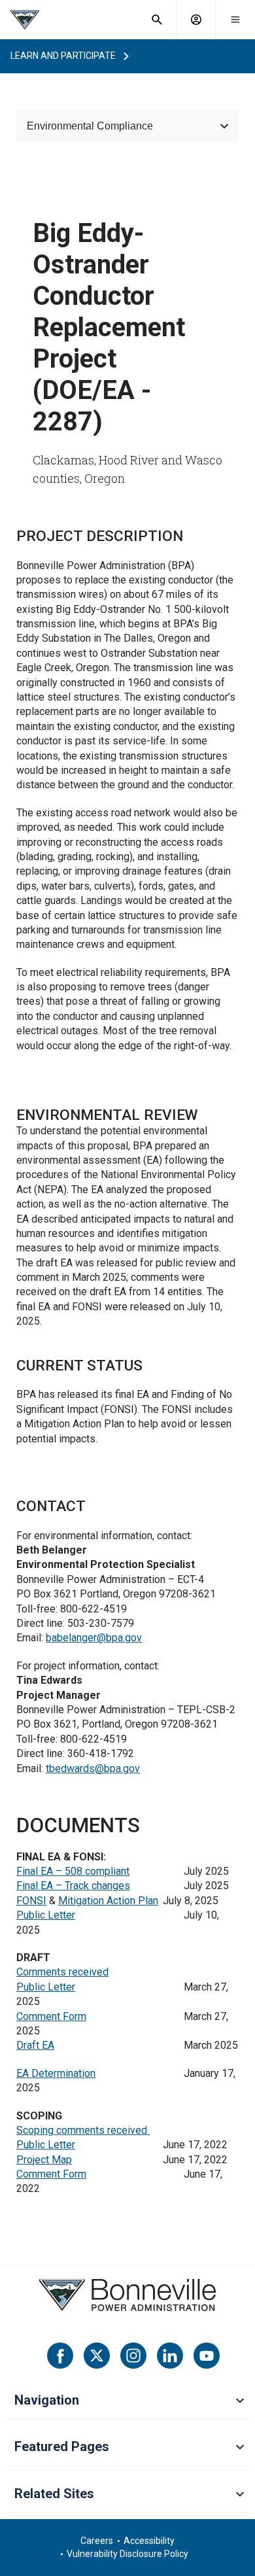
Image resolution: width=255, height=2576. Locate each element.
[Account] (196, 20)
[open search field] (157, 20)
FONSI (31, 1901)
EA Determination (56, 2073)
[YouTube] (207, 2356)
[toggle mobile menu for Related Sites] (240, 2495)
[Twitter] (97, 2356)
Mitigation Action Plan (108, 1901)
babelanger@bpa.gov (94, 1638)
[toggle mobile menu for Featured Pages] (240, 2448)
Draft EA (35, 2045)
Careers (97, 2541)
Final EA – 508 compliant (73, 1871)
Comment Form (51, 2016)
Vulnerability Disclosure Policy (127, 2554)
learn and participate (63, 56)
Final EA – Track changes (73, 1886)
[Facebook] (60, 2356)
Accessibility (149, 2541)
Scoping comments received (83, 2130)
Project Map (44, 2160)
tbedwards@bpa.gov (93, 1768)
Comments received (62, 1972)
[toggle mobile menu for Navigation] (240, 2401)
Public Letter (46, 1915)
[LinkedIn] (170, 2356)
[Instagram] (133, 2356)
